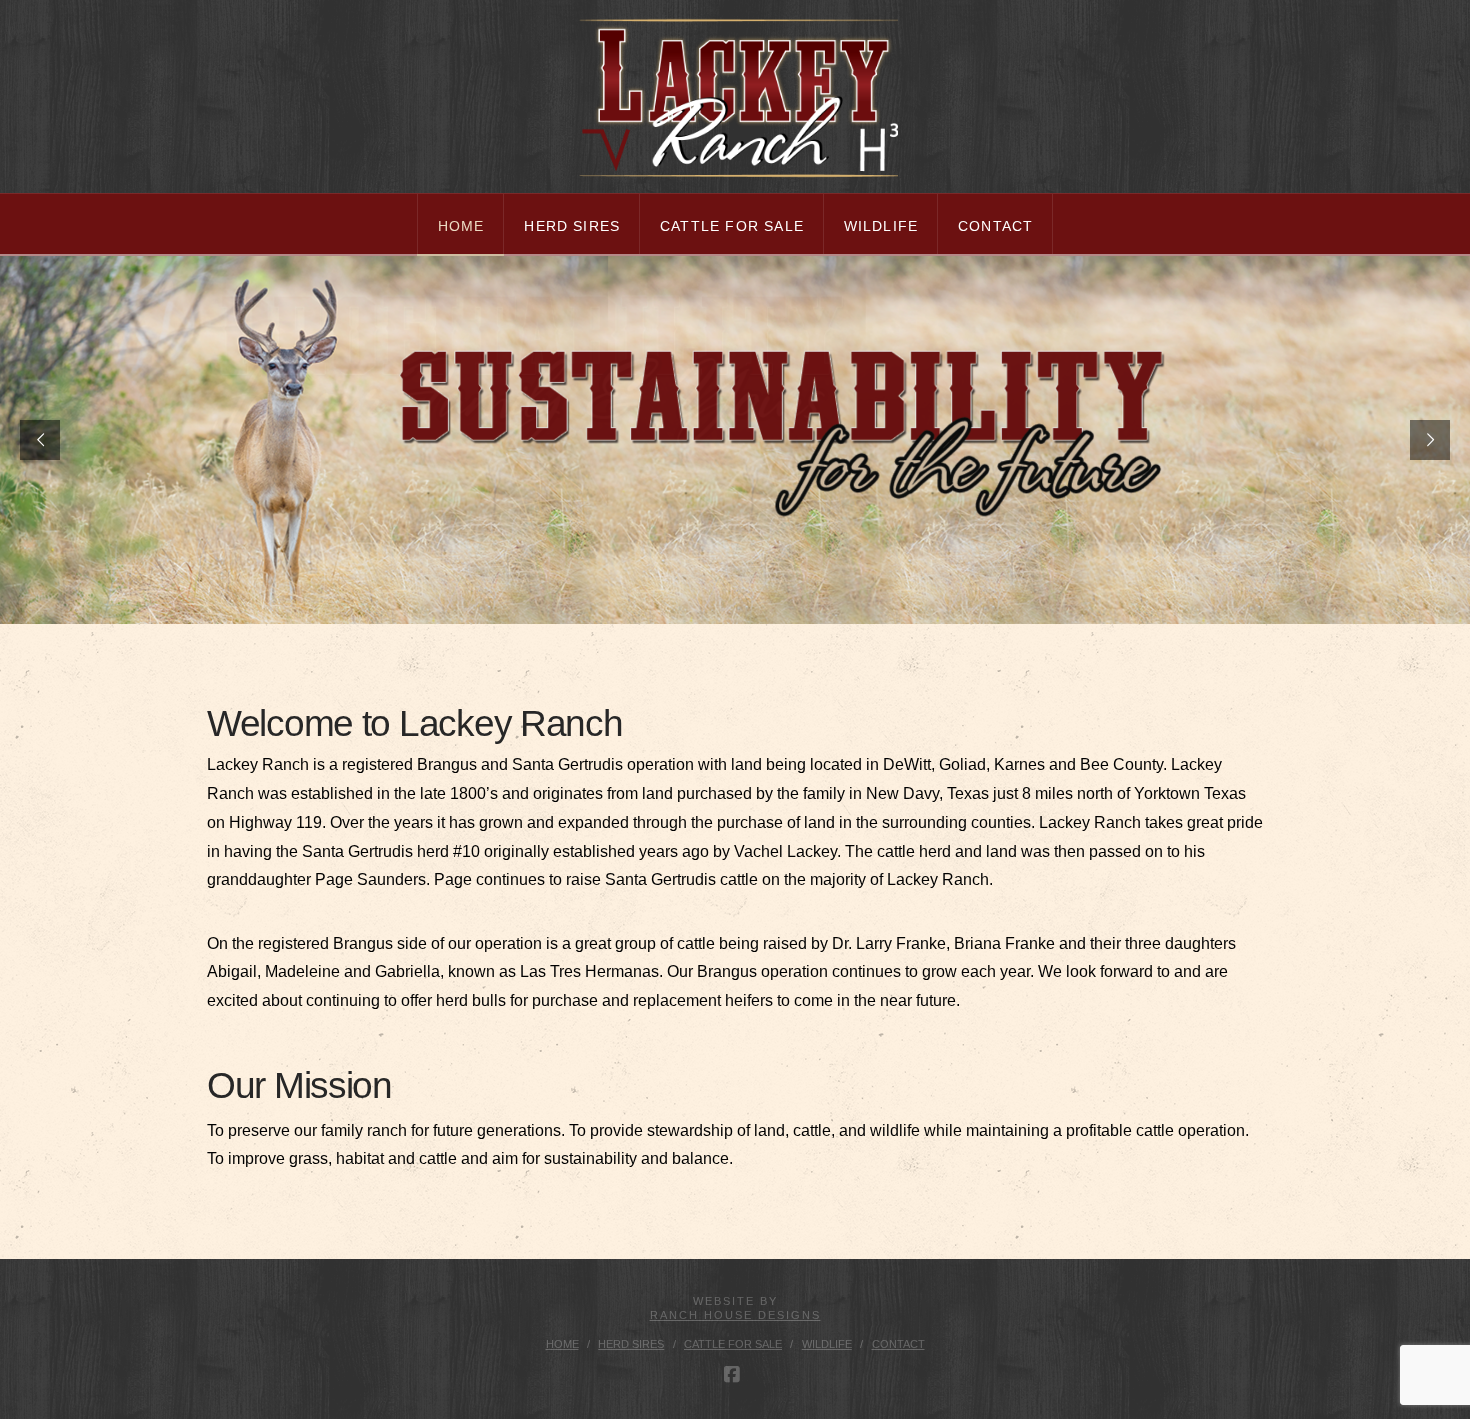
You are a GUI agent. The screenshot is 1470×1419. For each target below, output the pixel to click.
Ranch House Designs (735, 1315)
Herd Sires (631, 1344)
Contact (898, 1344)
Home (562, 1344)
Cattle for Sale (733, 1344)
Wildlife (827, 1344)
